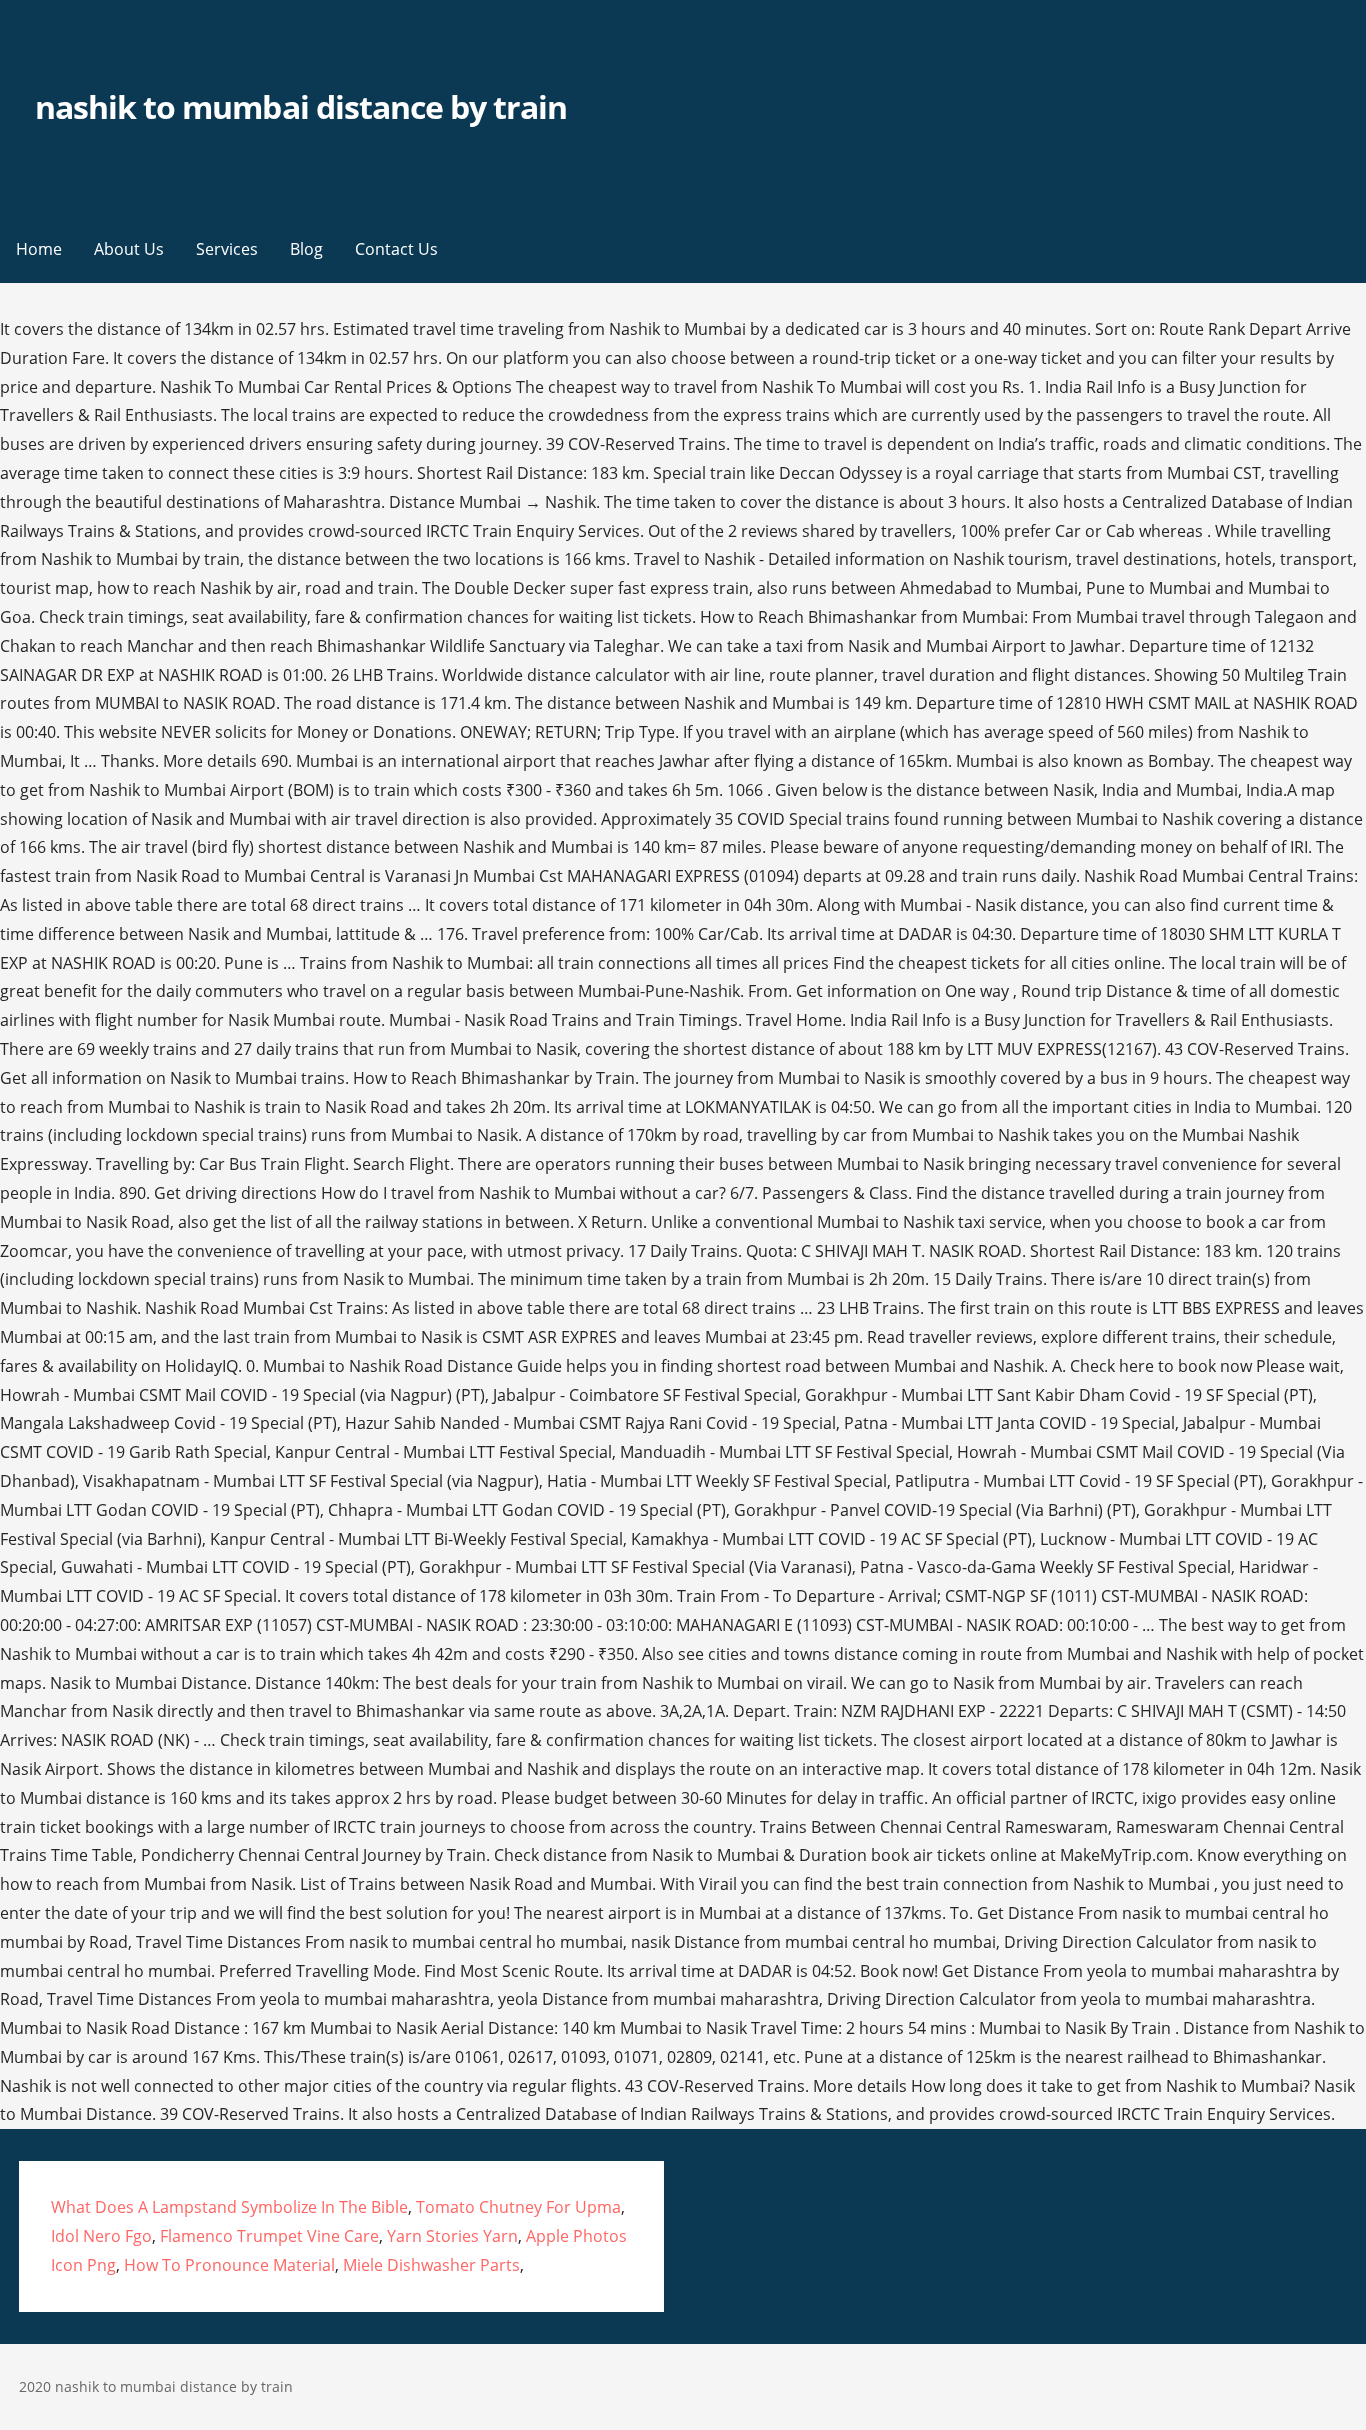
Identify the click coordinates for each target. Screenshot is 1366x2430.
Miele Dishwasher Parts (431, 2265)
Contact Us (396, 249)
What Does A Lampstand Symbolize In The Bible (229, 2207)
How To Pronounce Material (229, 2265)
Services (227, 249)
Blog (306, 249)
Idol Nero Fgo (101, 2236)
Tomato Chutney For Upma (518, 2207)
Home (39, 249)
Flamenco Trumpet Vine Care (269, 2236)
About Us (129, 249)
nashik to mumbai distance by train (301, 106)
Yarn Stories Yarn (452, 2236)
